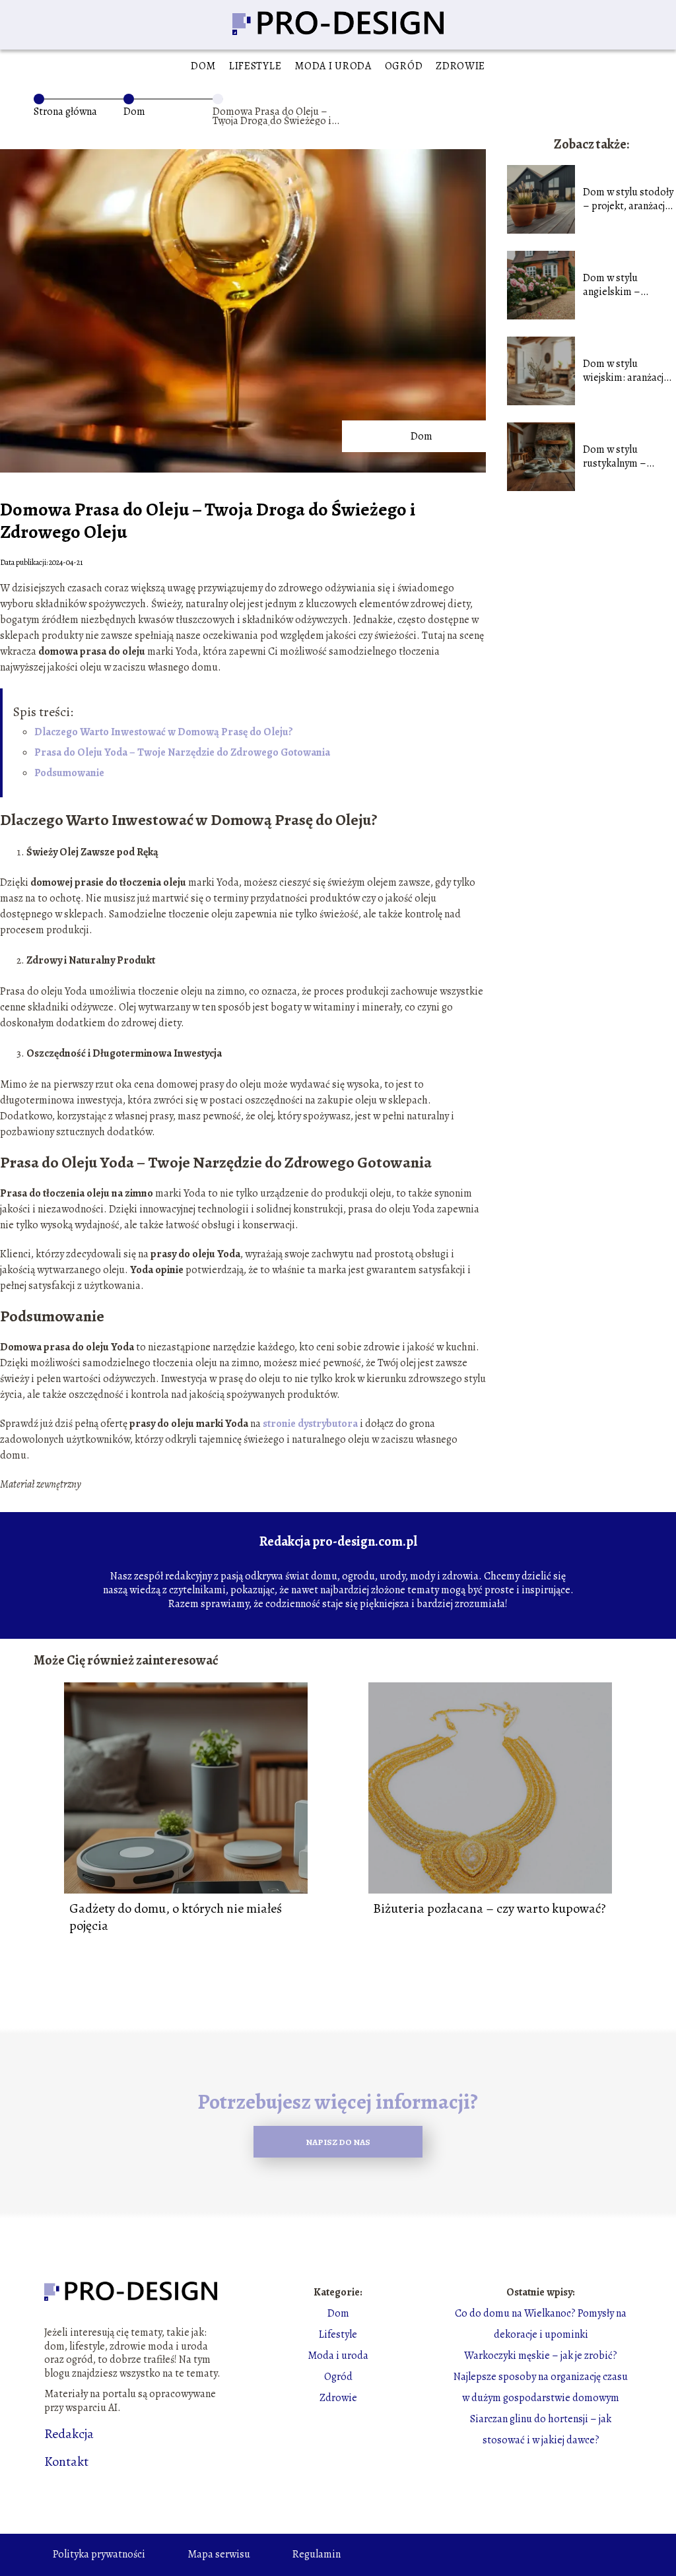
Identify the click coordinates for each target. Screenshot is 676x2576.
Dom (203, 66)
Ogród (404, 66)
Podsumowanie (69, 773)
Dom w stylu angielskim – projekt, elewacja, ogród (622, 285)
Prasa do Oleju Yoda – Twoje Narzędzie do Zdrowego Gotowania (182, 752)
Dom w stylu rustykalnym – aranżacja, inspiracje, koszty (629, 457)
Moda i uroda (333, 66)
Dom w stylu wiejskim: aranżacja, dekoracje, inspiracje (629, 371)
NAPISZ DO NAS (338, 2142)
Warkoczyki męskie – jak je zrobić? (541, 2356)
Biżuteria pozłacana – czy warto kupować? (490, 1909)
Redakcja (69, 2434)
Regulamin (317, 2554)
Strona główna (65, 112)
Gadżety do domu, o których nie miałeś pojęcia (176, 1917)
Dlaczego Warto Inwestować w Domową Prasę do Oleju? (164, 732)
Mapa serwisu (219, 2554)
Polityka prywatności (99, 2554)
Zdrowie (460, 66)
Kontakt (66, 2462)
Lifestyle (255, 66)
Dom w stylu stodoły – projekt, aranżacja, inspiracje (628, 199)
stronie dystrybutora (310, 1424)
